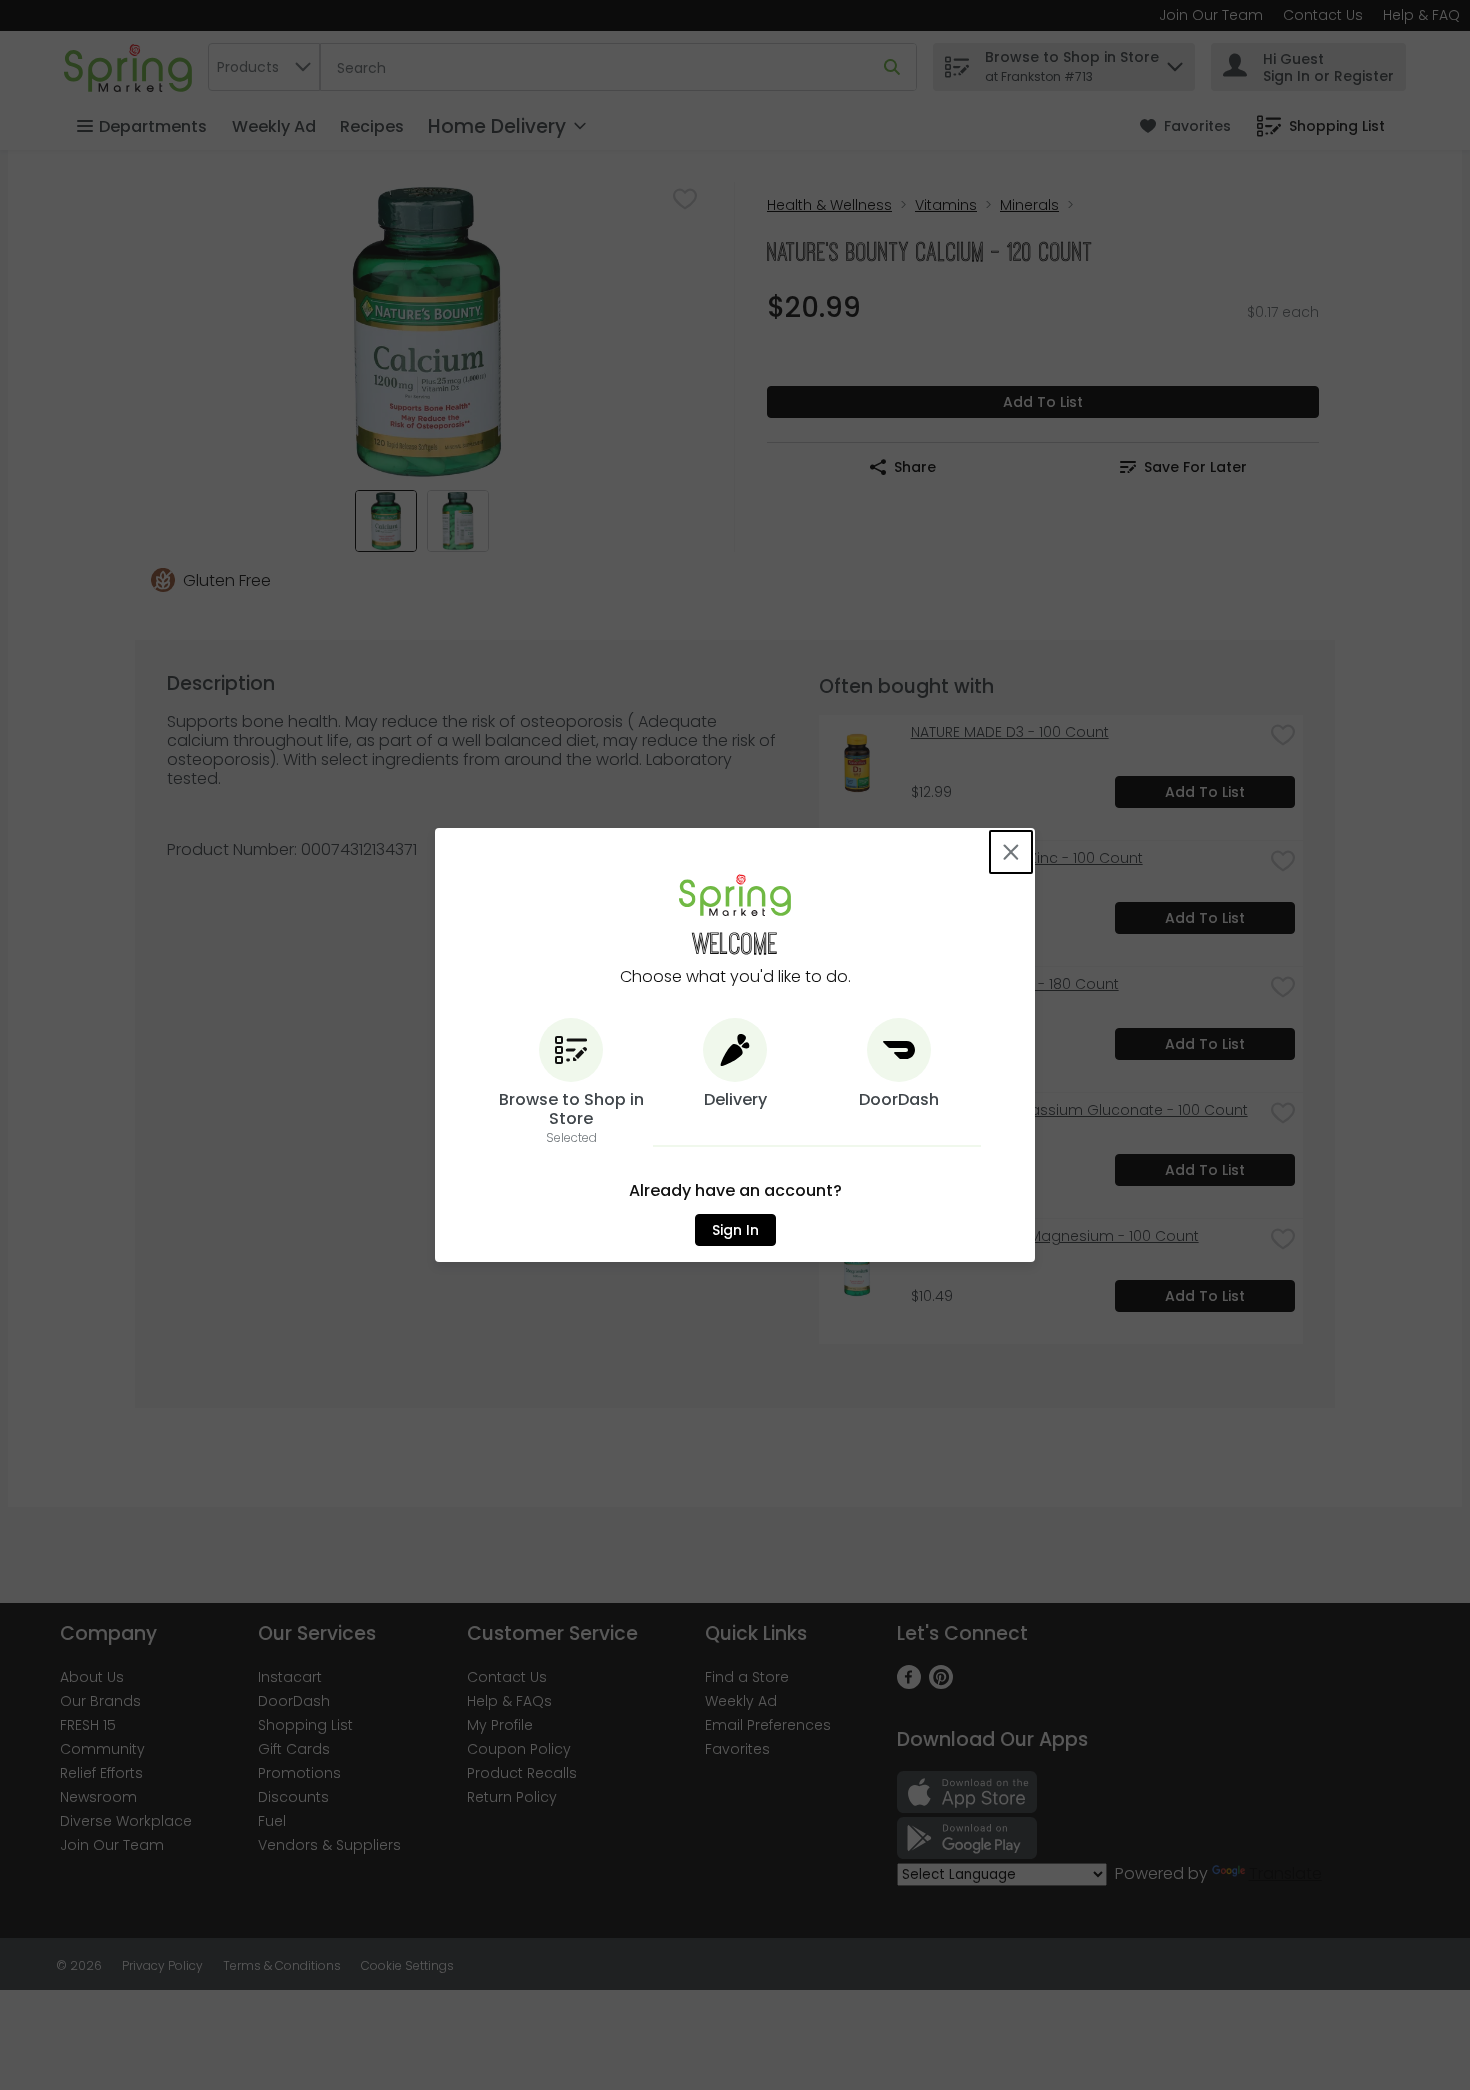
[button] (571, 1082)
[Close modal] (1011, 852)
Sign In (735, 1230)
